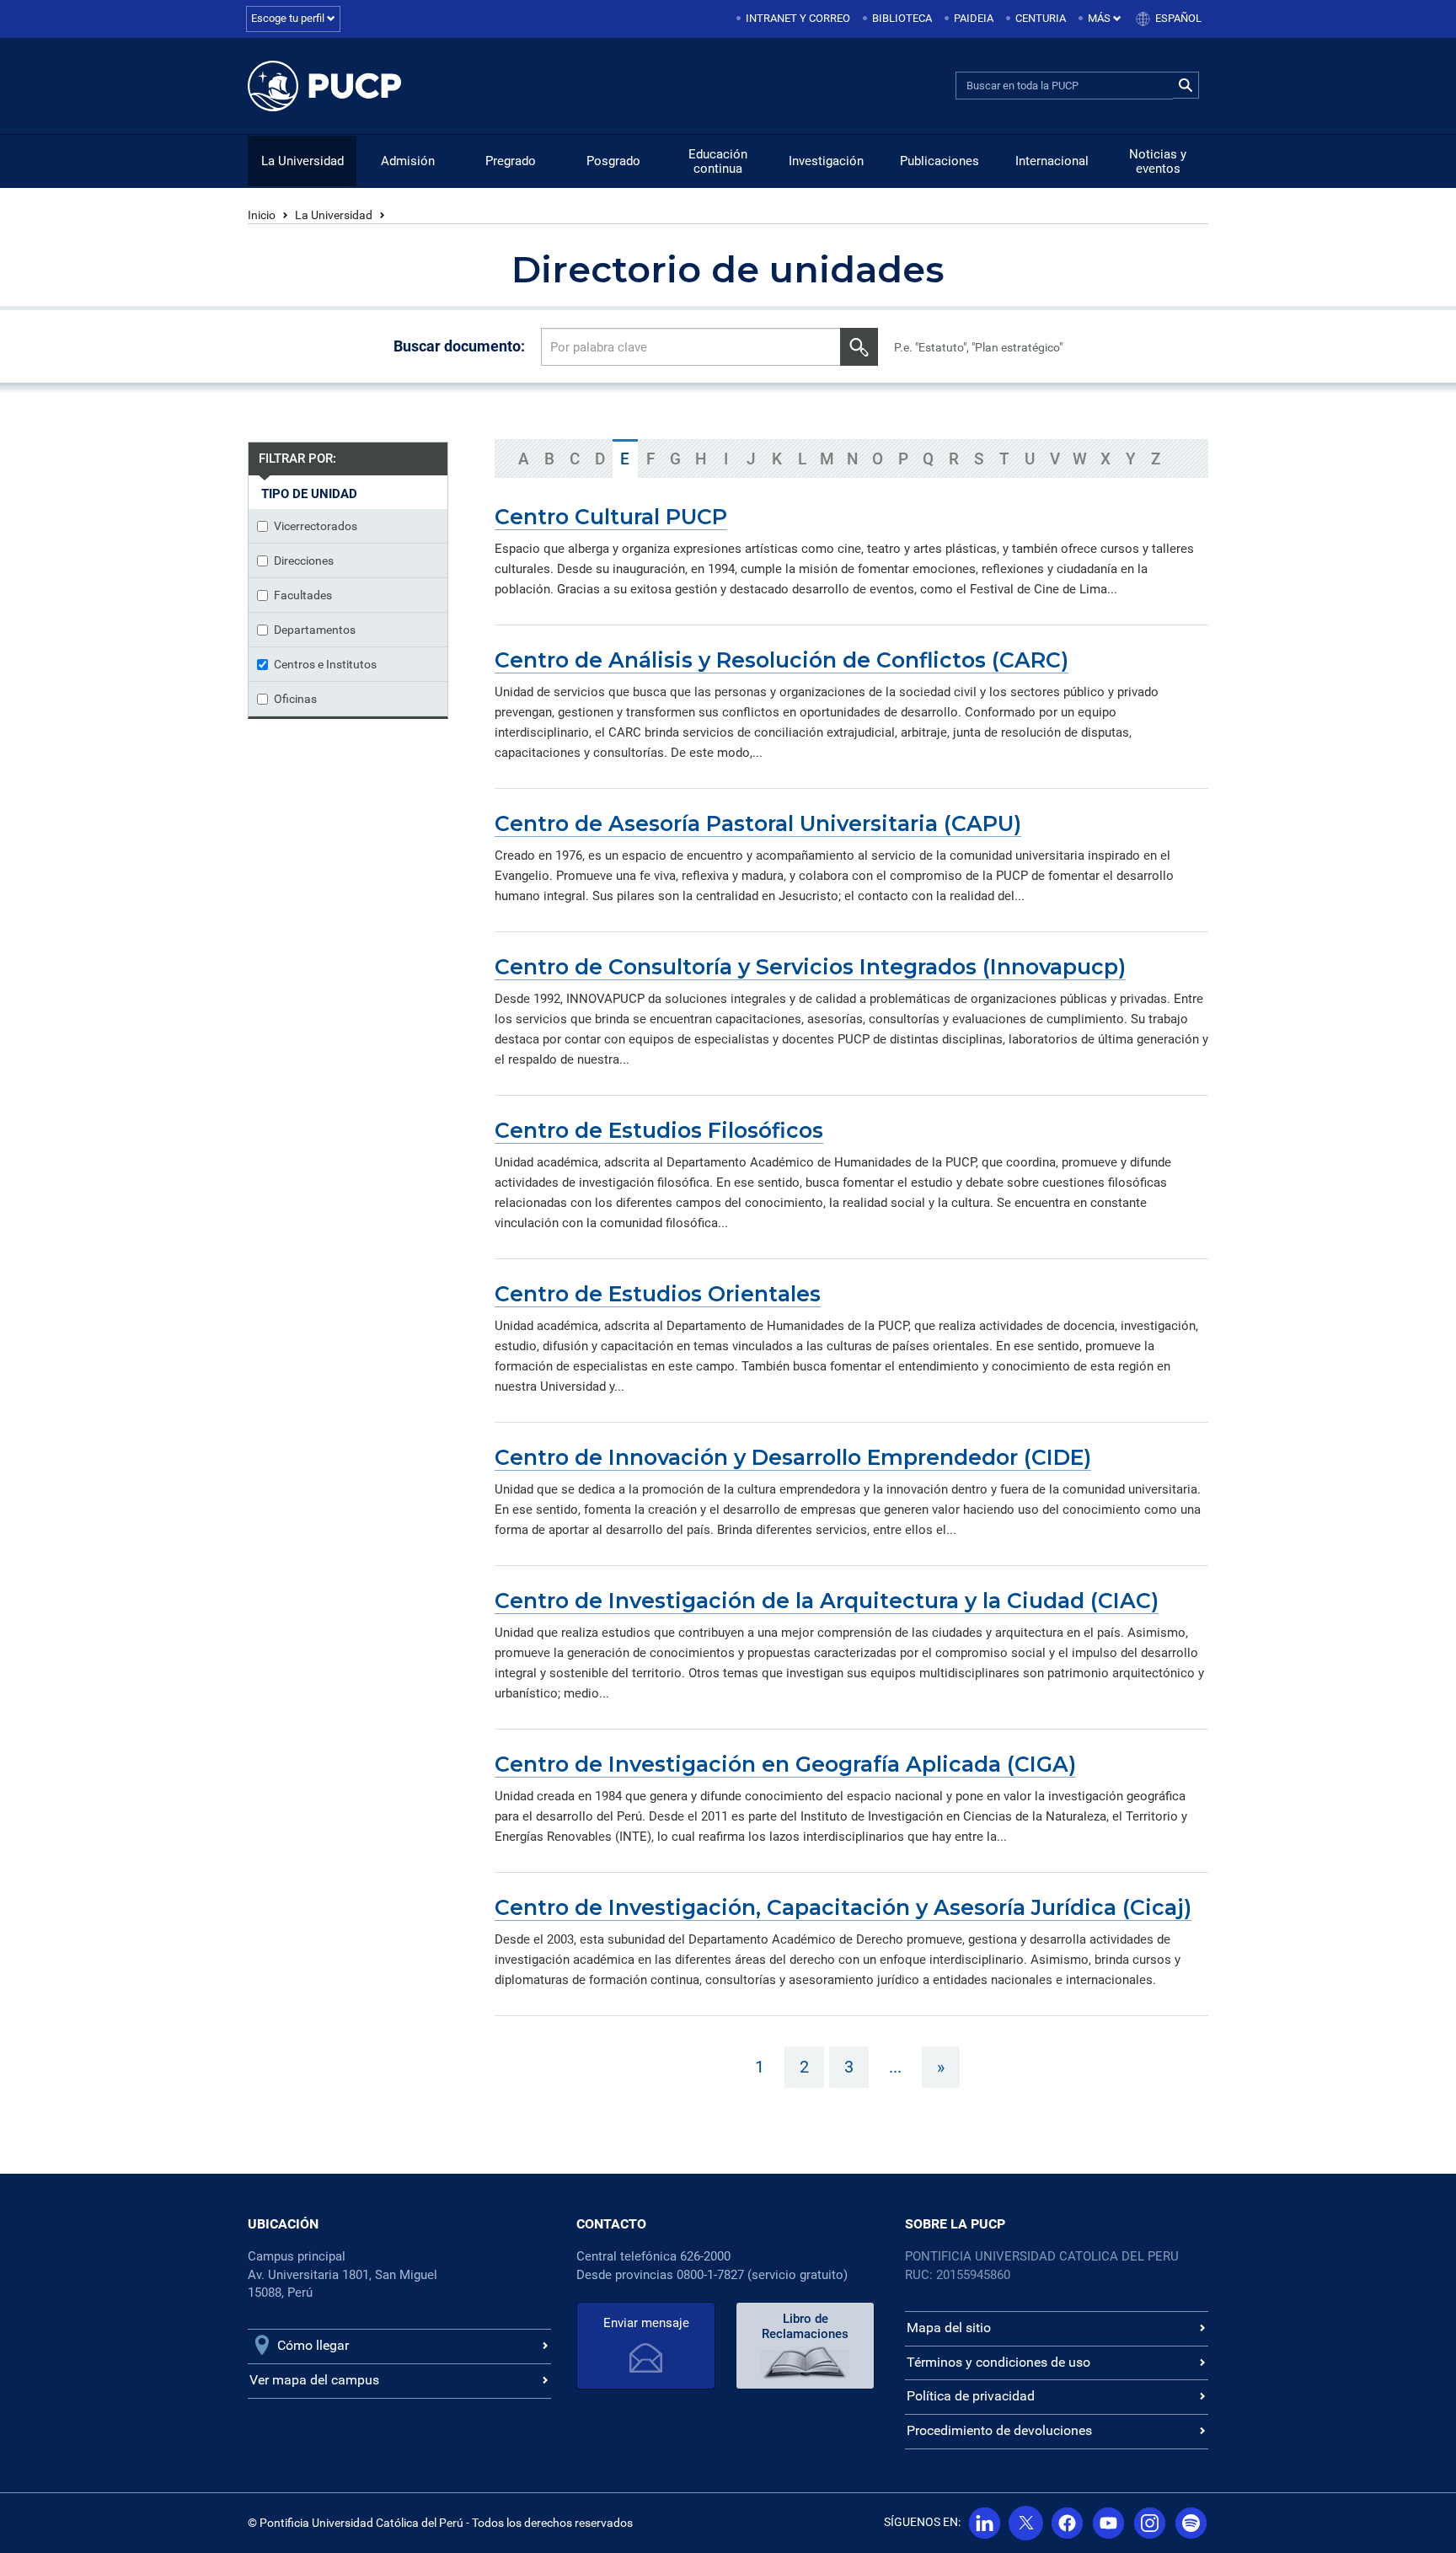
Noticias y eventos (1158, 161)
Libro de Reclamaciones (805, 2326)
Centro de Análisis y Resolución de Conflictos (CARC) (782, 660)
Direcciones (304, 560)
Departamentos (315, 630)
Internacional (1052, 161)
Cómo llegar (313, 2345)
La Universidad (302, 161)
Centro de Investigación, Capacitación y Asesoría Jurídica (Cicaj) (843, 1907)
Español (1178, 18)
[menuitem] (795, 19)
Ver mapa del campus (314, 2380)
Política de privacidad (971, 2396)
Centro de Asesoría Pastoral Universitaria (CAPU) (758, 823)
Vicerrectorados (316, 526)
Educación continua (718, 161)
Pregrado (511, 161)
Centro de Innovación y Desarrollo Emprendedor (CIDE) (793, 1457)
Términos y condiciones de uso (998, 2362)
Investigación (826, 161)
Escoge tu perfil (289, 18)
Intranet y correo (798, 18)
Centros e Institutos (325, 664)
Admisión (408, 161)
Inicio (262, 215)
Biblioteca (902, 18)
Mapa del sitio (949, 2328)
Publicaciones (939, 161)
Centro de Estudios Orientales (658, 1294)
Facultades (303, 595)
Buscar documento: (459, 346)
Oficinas (295, 699)
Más (1100, 18)
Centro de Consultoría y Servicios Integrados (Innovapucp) (810, 967)
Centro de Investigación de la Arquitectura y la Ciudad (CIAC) (827, 1601)
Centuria (1041, 18)
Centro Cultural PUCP (611, 517)
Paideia (974, 18)
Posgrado (613, 161)
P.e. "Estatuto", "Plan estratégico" (978, 347)
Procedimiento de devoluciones (999, 2430)
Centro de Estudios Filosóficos (659, 1130)
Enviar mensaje (646, 2323)
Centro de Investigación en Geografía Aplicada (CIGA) (785, 1764)
